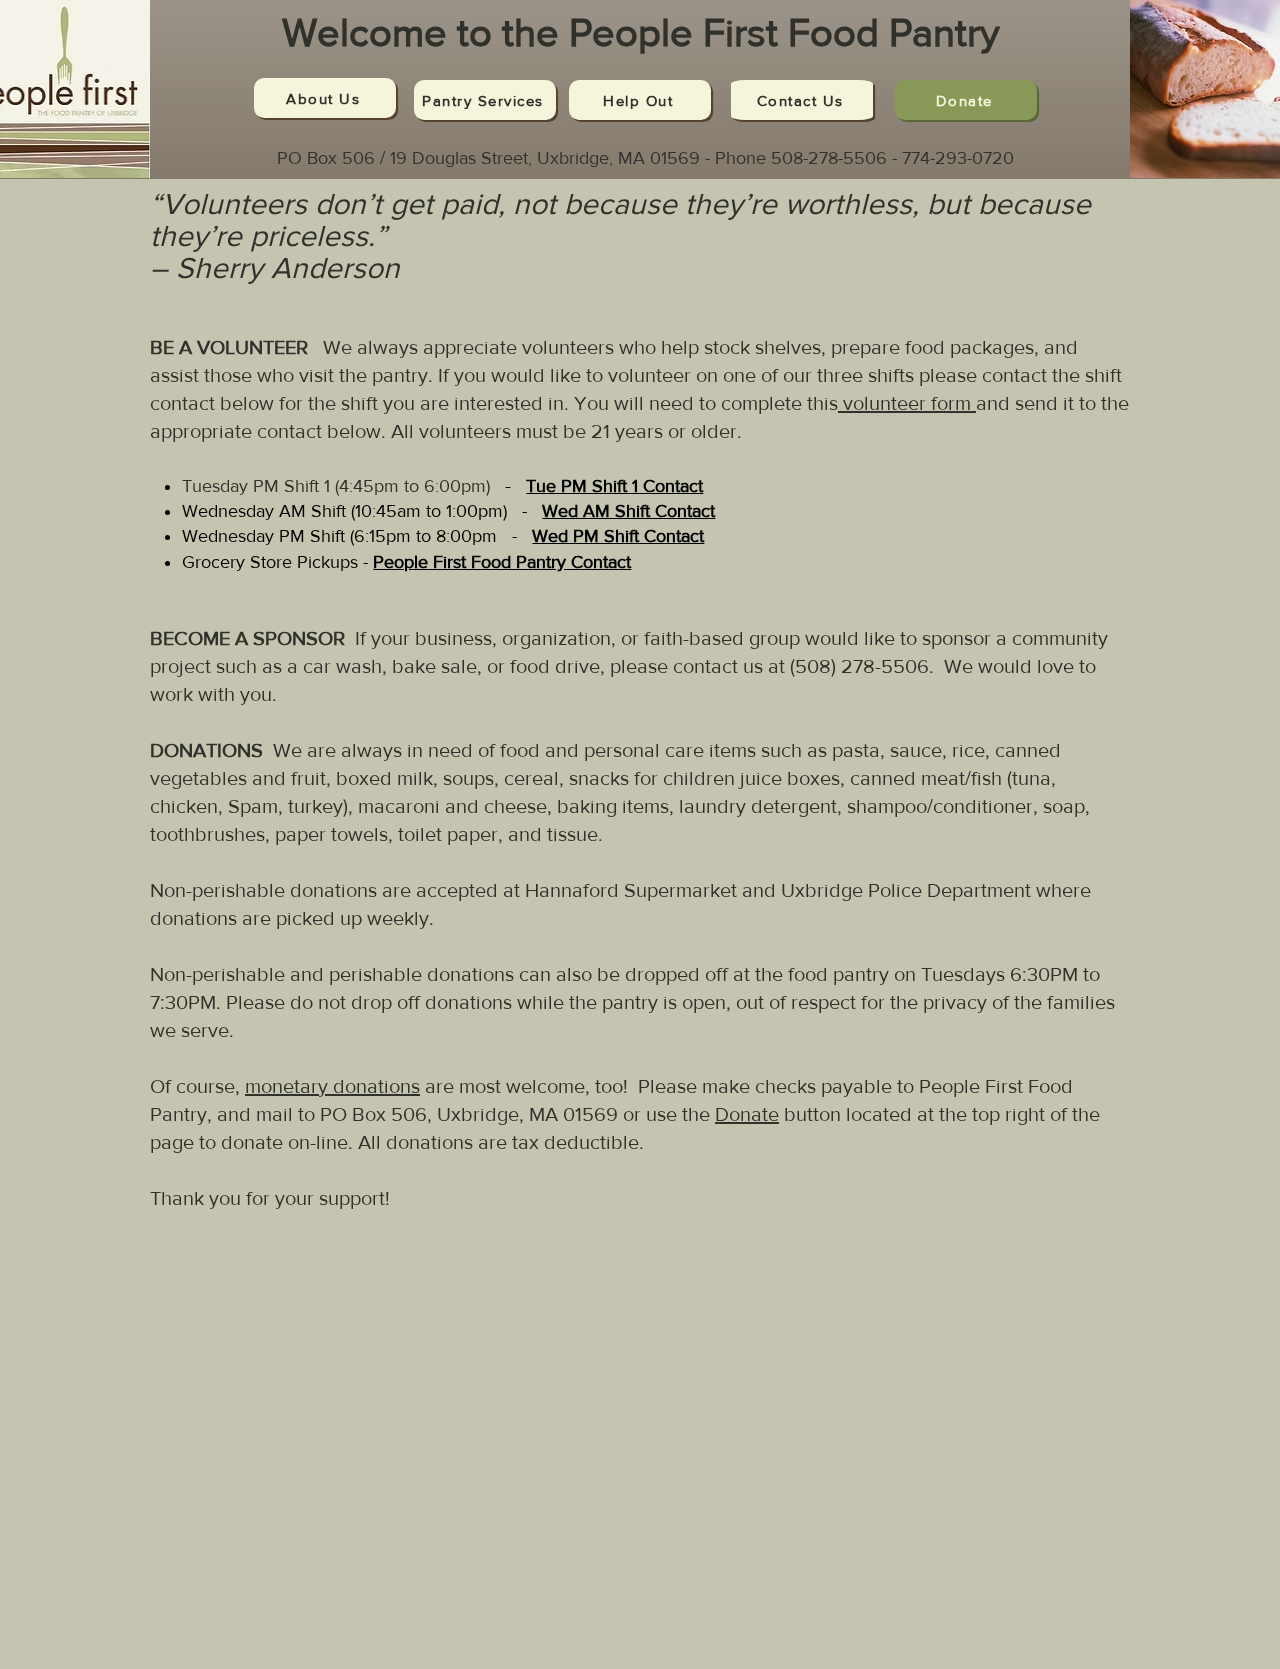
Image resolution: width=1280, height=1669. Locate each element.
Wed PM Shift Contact (618, 536)
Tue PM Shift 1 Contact (614, 486)
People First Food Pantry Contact (502, 562)
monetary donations (332, 1086)
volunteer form (907, 403)
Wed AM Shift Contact (628, 511)
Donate (747, 1114)
